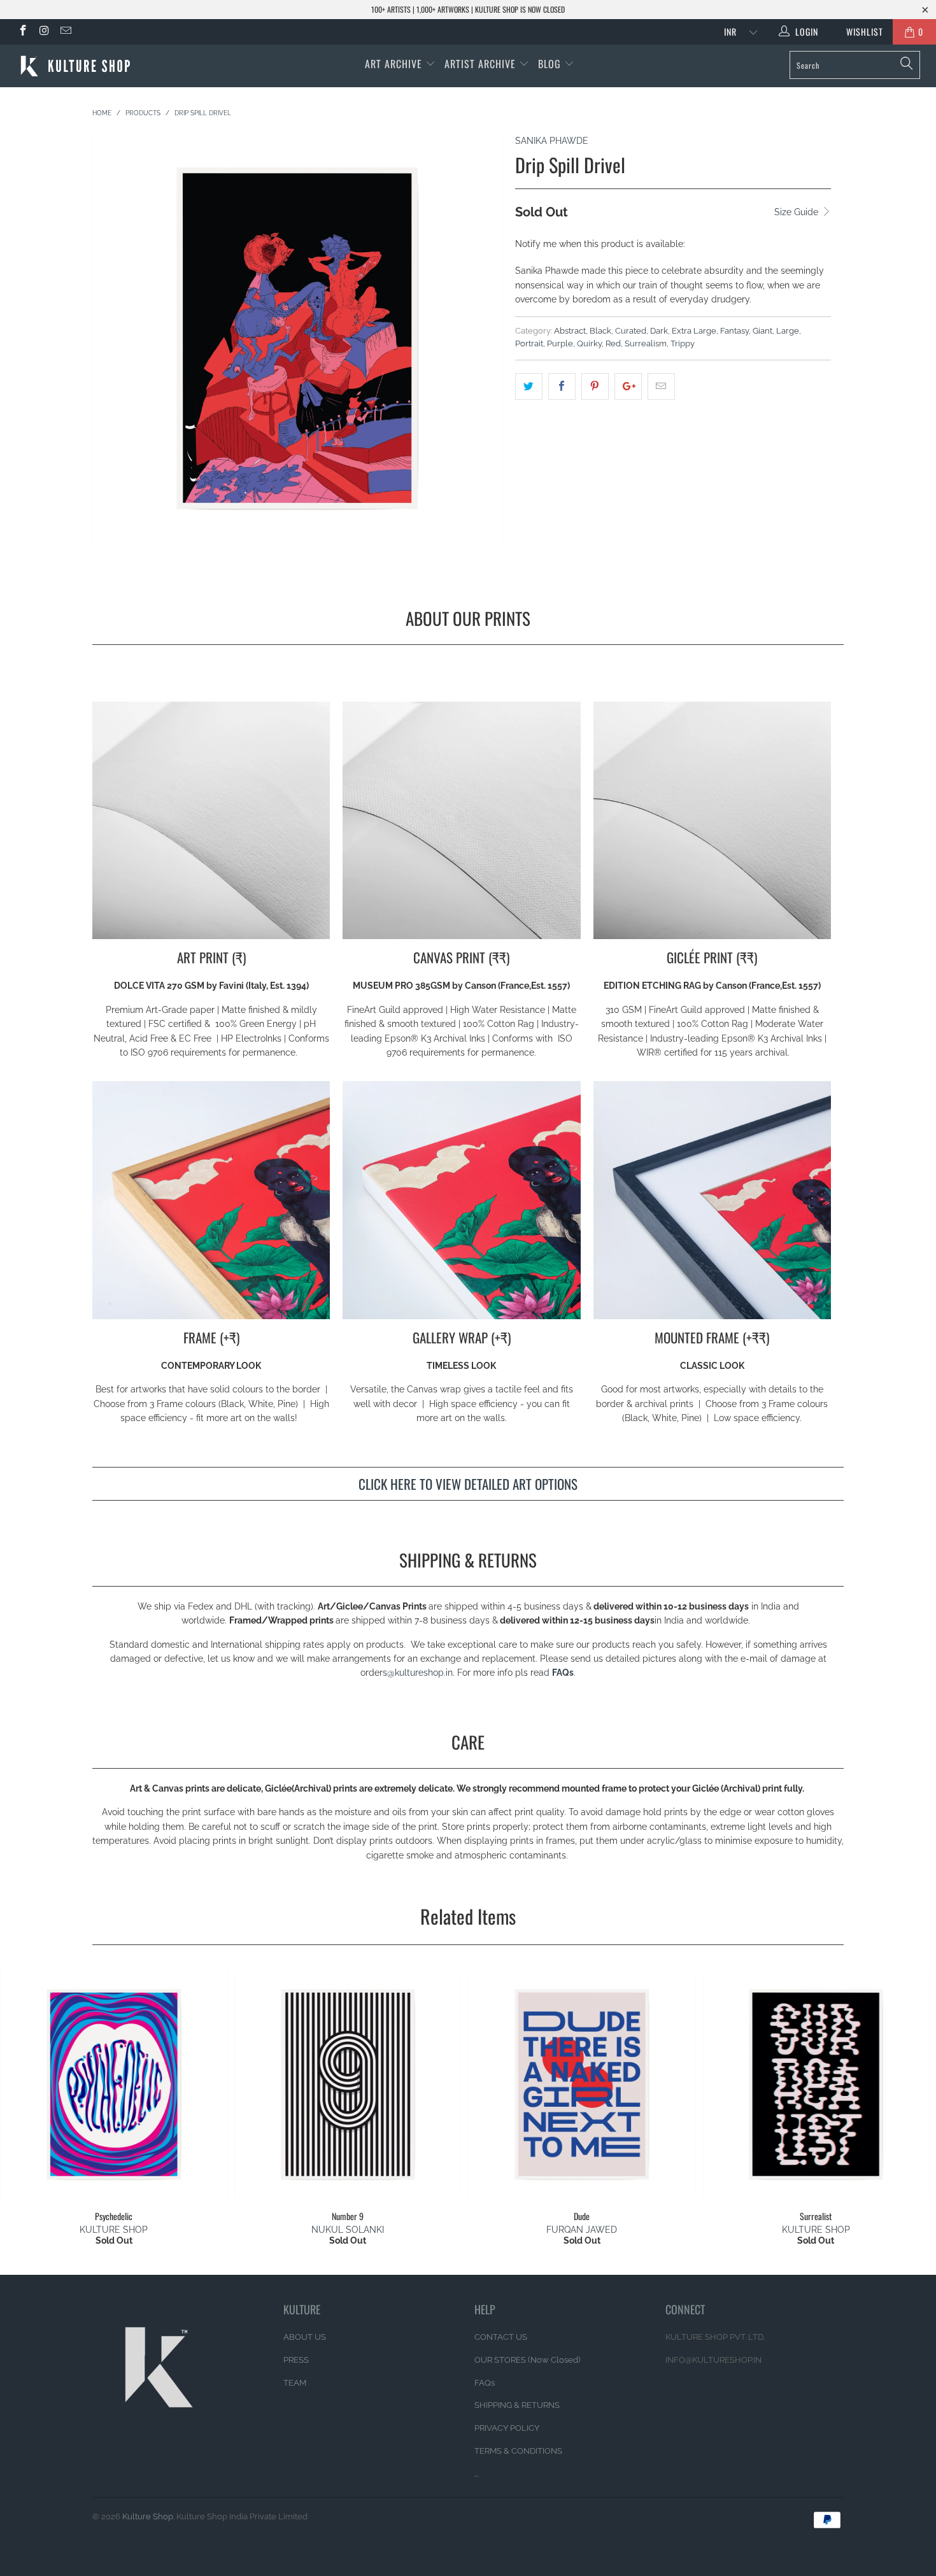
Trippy (683, 343)
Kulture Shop (148, 2516)
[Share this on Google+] (628, 386)
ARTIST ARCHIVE (480, 64)
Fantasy (734, 331)
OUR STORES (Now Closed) (527, 2360)
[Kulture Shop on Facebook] (22, 32)
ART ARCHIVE (394, 64)
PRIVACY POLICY (507, 2428)
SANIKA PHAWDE (552, 141)
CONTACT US (501, 2337)
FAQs (563, 1673)
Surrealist (816, 2084)
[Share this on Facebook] (562, 386)
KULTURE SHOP (114, 2230)
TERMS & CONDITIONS (518, 2451)
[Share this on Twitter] (529, 386)
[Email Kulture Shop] (65, 32)
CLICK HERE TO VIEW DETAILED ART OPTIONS (468, 1484)
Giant (762, 331)
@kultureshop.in (420, 1673)
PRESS (296, 2360)
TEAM (295, 2383)
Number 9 (348, 2084)
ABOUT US (305, 2337)
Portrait (529, 343)
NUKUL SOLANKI (348, 2230)
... (476, 2474)
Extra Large (694, 331)
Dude (582, 2084)
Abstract (570, 331)
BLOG (551, 64)
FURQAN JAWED (582, 2230)
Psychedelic (114, 2084)
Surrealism (646, 343)
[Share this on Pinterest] (595, 386)
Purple (560, 343)
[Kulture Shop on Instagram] (44, 32)
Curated (631, 331)
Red (613, 343)
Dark (659, 331)
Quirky (589, 343)
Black (600, 331)
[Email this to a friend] (661, 386)
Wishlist (860, 32)
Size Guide (798, 212)
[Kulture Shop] (81, 66)
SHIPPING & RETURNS (517, 2405)
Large (788, 331)
